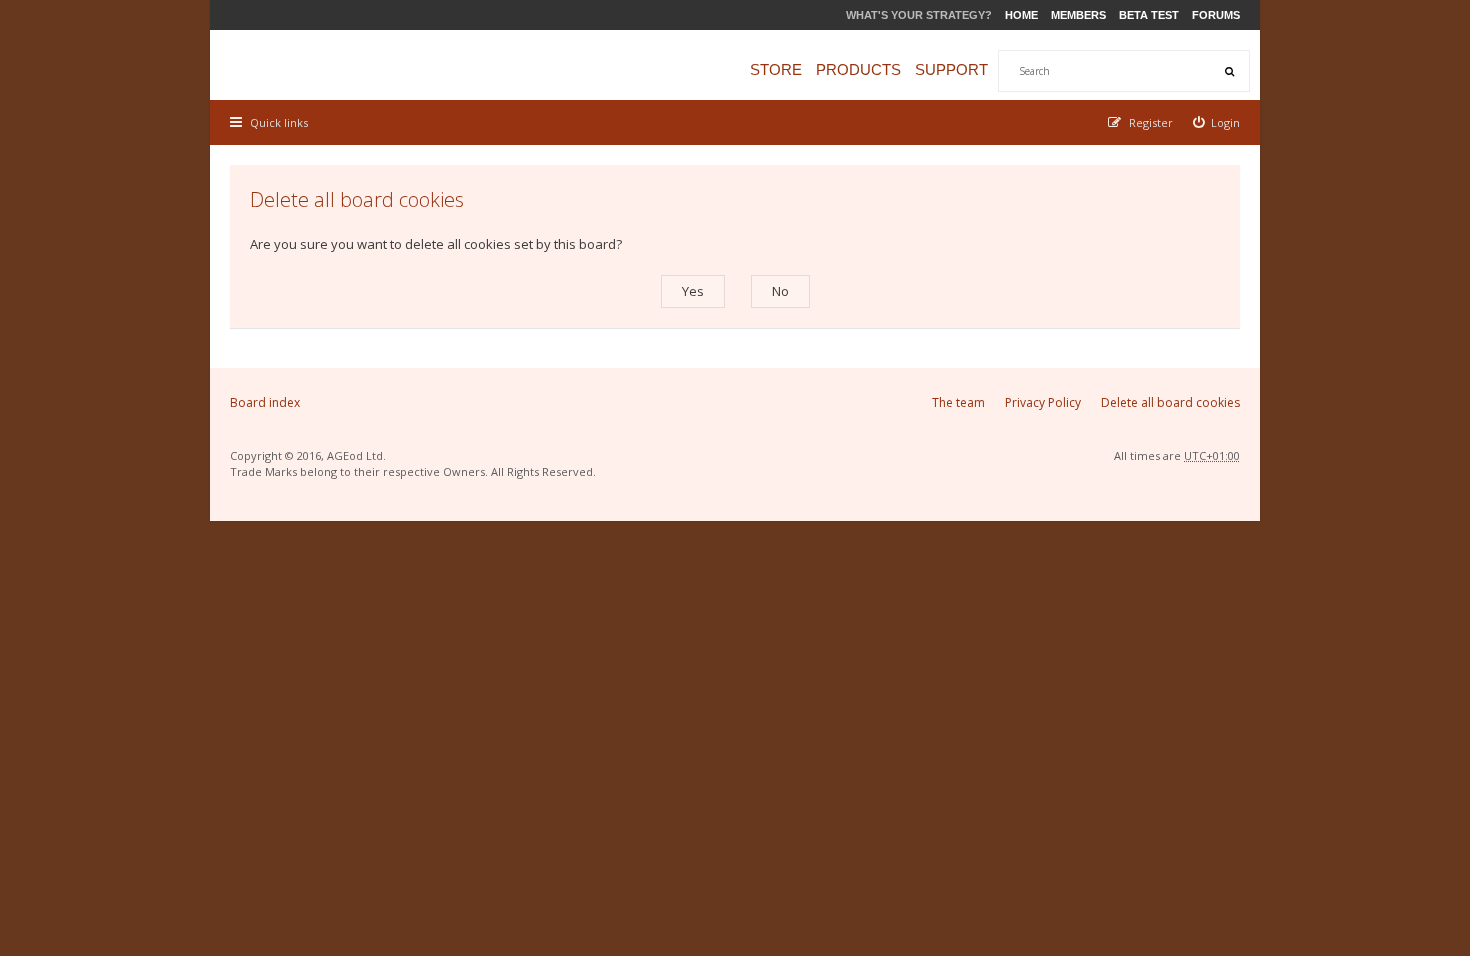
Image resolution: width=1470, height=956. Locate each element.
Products (858, 69)
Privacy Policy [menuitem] (1043, 402)
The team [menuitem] (958, 402)
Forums (1216, 15)
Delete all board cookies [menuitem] (1170, 402)
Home (1021, 15)
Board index (265, 402)
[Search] (1229, 71)
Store (776, 69)
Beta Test (1149, 15)
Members (1078, 15)
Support (951, 69)
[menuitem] (1217, 122)
